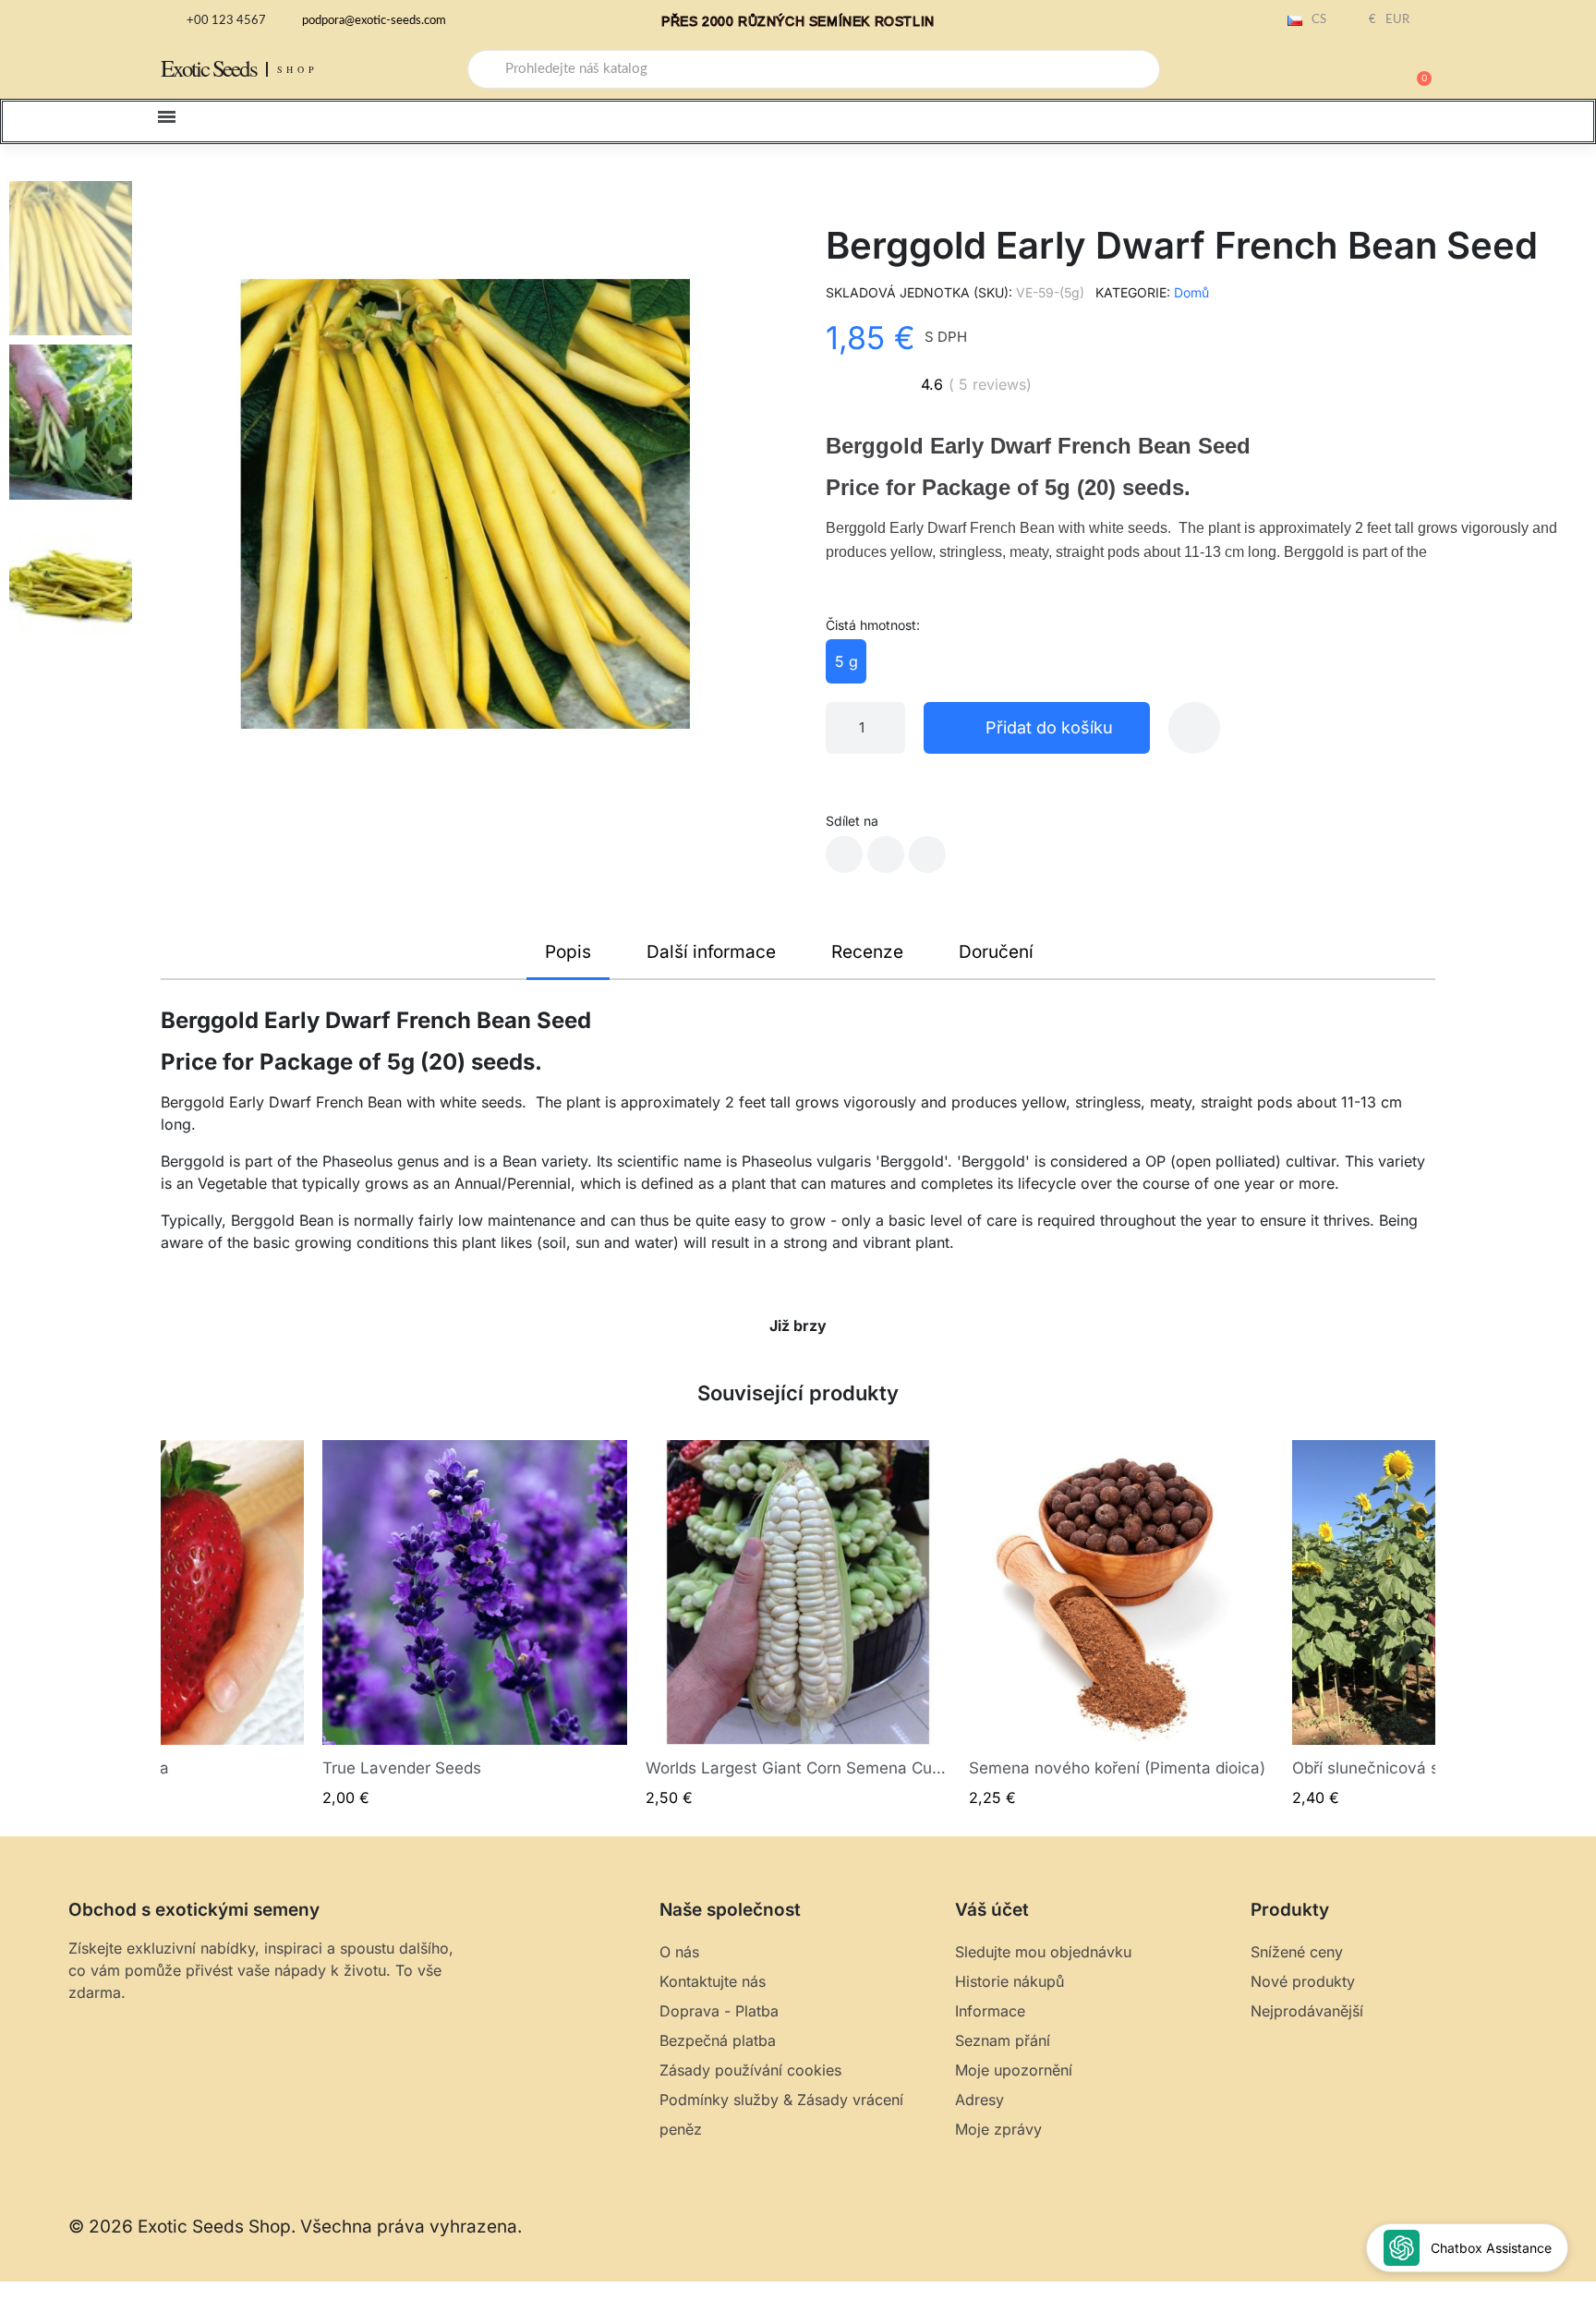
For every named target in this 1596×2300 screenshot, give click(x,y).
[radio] (846, 661)
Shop (298, 69)
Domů (1191, 292)
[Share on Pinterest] (927, 854)
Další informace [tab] (711, 952)
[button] (1416, 69)
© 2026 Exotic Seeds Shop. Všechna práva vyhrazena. (295, 2227)
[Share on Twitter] (886, 854)
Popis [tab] (568, 952)
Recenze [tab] (867, 952)
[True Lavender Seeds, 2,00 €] (475, 1624)
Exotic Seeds (209, 68)
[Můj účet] (1352, 71)
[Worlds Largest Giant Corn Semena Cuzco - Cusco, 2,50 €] (798, 1624)
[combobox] (814, 69)
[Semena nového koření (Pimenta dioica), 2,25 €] (1121, 1624)
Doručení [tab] (996, 952)
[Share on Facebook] (844, 854)
